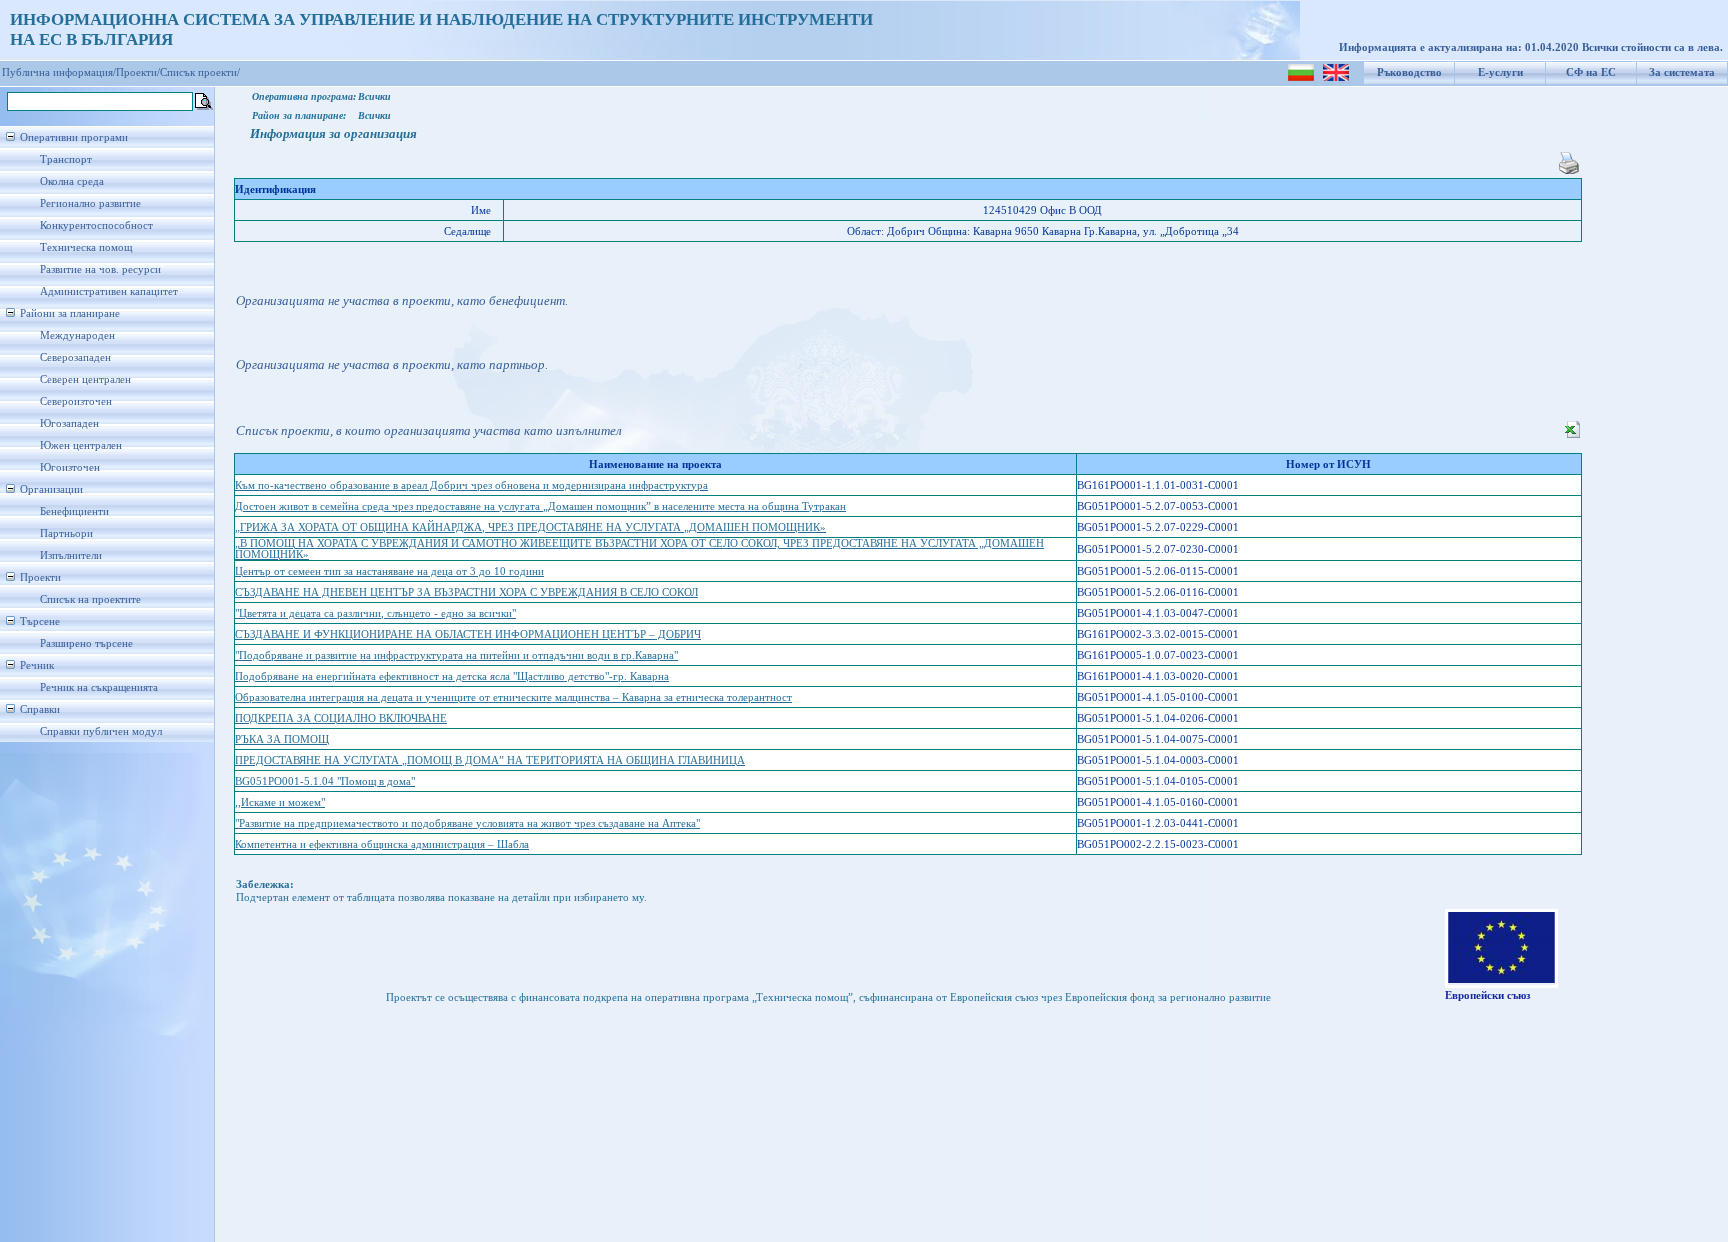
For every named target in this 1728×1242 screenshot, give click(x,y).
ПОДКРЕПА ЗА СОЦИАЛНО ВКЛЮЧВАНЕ (341, 718)
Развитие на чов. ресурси (100, 269)
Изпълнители (71, 555)
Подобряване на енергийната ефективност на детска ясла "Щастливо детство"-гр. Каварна (452, 676)
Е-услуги (1500, 72)
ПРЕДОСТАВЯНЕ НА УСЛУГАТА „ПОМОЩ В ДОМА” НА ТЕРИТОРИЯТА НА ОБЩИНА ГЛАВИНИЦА (490, 760)
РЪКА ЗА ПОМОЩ (282, 739)
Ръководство (1409, 72)
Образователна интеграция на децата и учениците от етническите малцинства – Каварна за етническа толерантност (513, 697)
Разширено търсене (86, 643)
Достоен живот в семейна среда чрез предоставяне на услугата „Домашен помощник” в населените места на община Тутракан (540, 506)
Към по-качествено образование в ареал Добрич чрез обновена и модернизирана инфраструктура (471, 485)
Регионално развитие (90, 203)
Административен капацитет (109, 291)
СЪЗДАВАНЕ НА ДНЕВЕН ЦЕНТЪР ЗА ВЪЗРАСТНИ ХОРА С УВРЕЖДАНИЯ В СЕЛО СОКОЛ (466, 592)
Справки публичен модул (101, 731)
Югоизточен (70, 467)
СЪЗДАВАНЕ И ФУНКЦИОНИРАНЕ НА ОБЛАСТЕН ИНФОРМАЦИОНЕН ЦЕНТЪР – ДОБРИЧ (468, 634)
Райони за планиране (70, 313)
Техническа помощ (86, 247)
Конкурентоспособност (96, 225)
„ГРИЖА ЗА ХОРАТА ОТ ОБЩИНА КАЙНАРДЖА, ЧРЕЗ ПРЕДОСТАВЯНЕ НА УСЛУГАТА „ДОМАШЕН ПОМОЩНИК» (530, 527)
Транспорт (66, 159)
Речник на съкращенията (99, 687)
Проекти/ (138, 72)
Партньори (66, 533)
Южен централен (81, 445)
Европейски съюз (1487, 995)
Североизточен (76, 401)
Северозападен (75, 357)
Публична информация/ (59, 72)
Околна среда (72, 181)
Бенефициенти (74, 511)
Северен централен (85, 379)
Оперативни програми (74, 137)
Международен (77, 335)
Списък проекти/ (200, 72)
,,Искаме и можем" (280, 802)
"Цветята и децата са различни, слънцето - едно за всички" (375, 613)
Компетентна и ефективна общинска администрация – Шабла (382, 844)
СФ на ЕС (1591, 72)
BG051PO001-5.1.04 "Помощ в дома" (325, 781)
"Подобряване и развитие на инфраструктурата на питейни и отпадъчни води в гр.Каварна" (456, 655)
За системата (1682, 72)
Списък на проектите (90, 599)
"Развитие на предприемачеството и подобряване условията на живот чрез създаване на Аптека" (467, 823)
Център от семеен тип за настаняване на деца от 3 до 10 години (389, 571)
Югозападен (69, 423)
